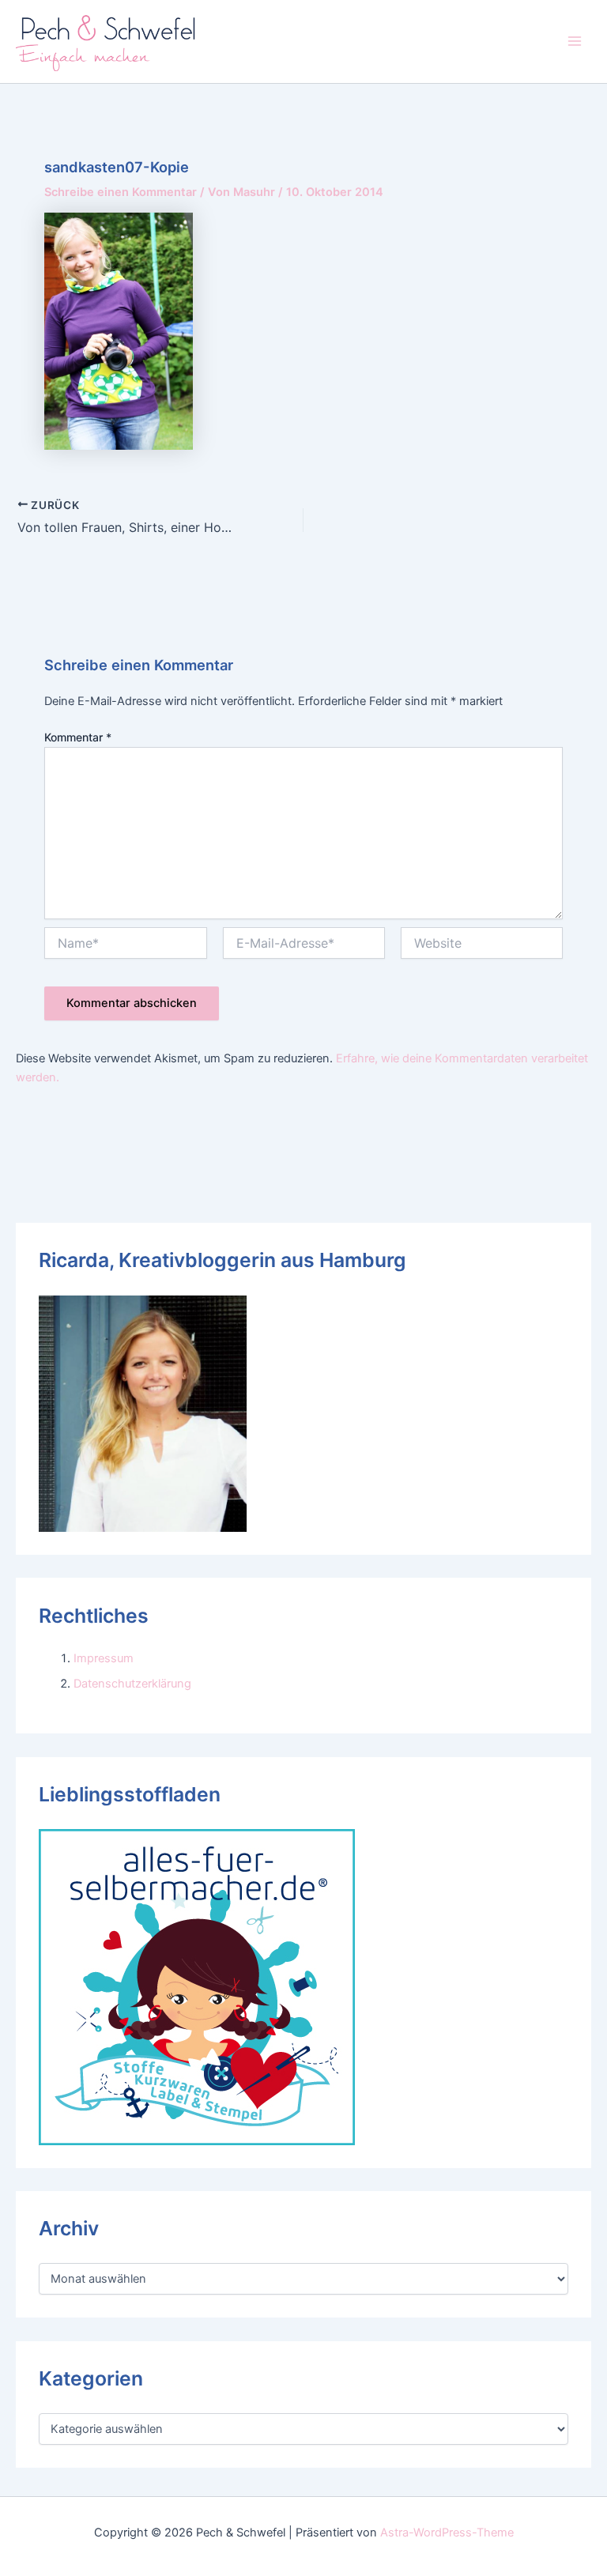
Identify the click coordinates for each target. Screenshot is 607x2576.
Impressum (104, 1658)
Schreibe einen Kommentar (121, 192)
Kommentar (78, 737)
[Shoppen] (197, 1986)
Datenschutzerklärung (132, 1684)
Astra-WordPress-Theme (447, 2533)
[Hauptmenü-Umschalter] (575, 41)
